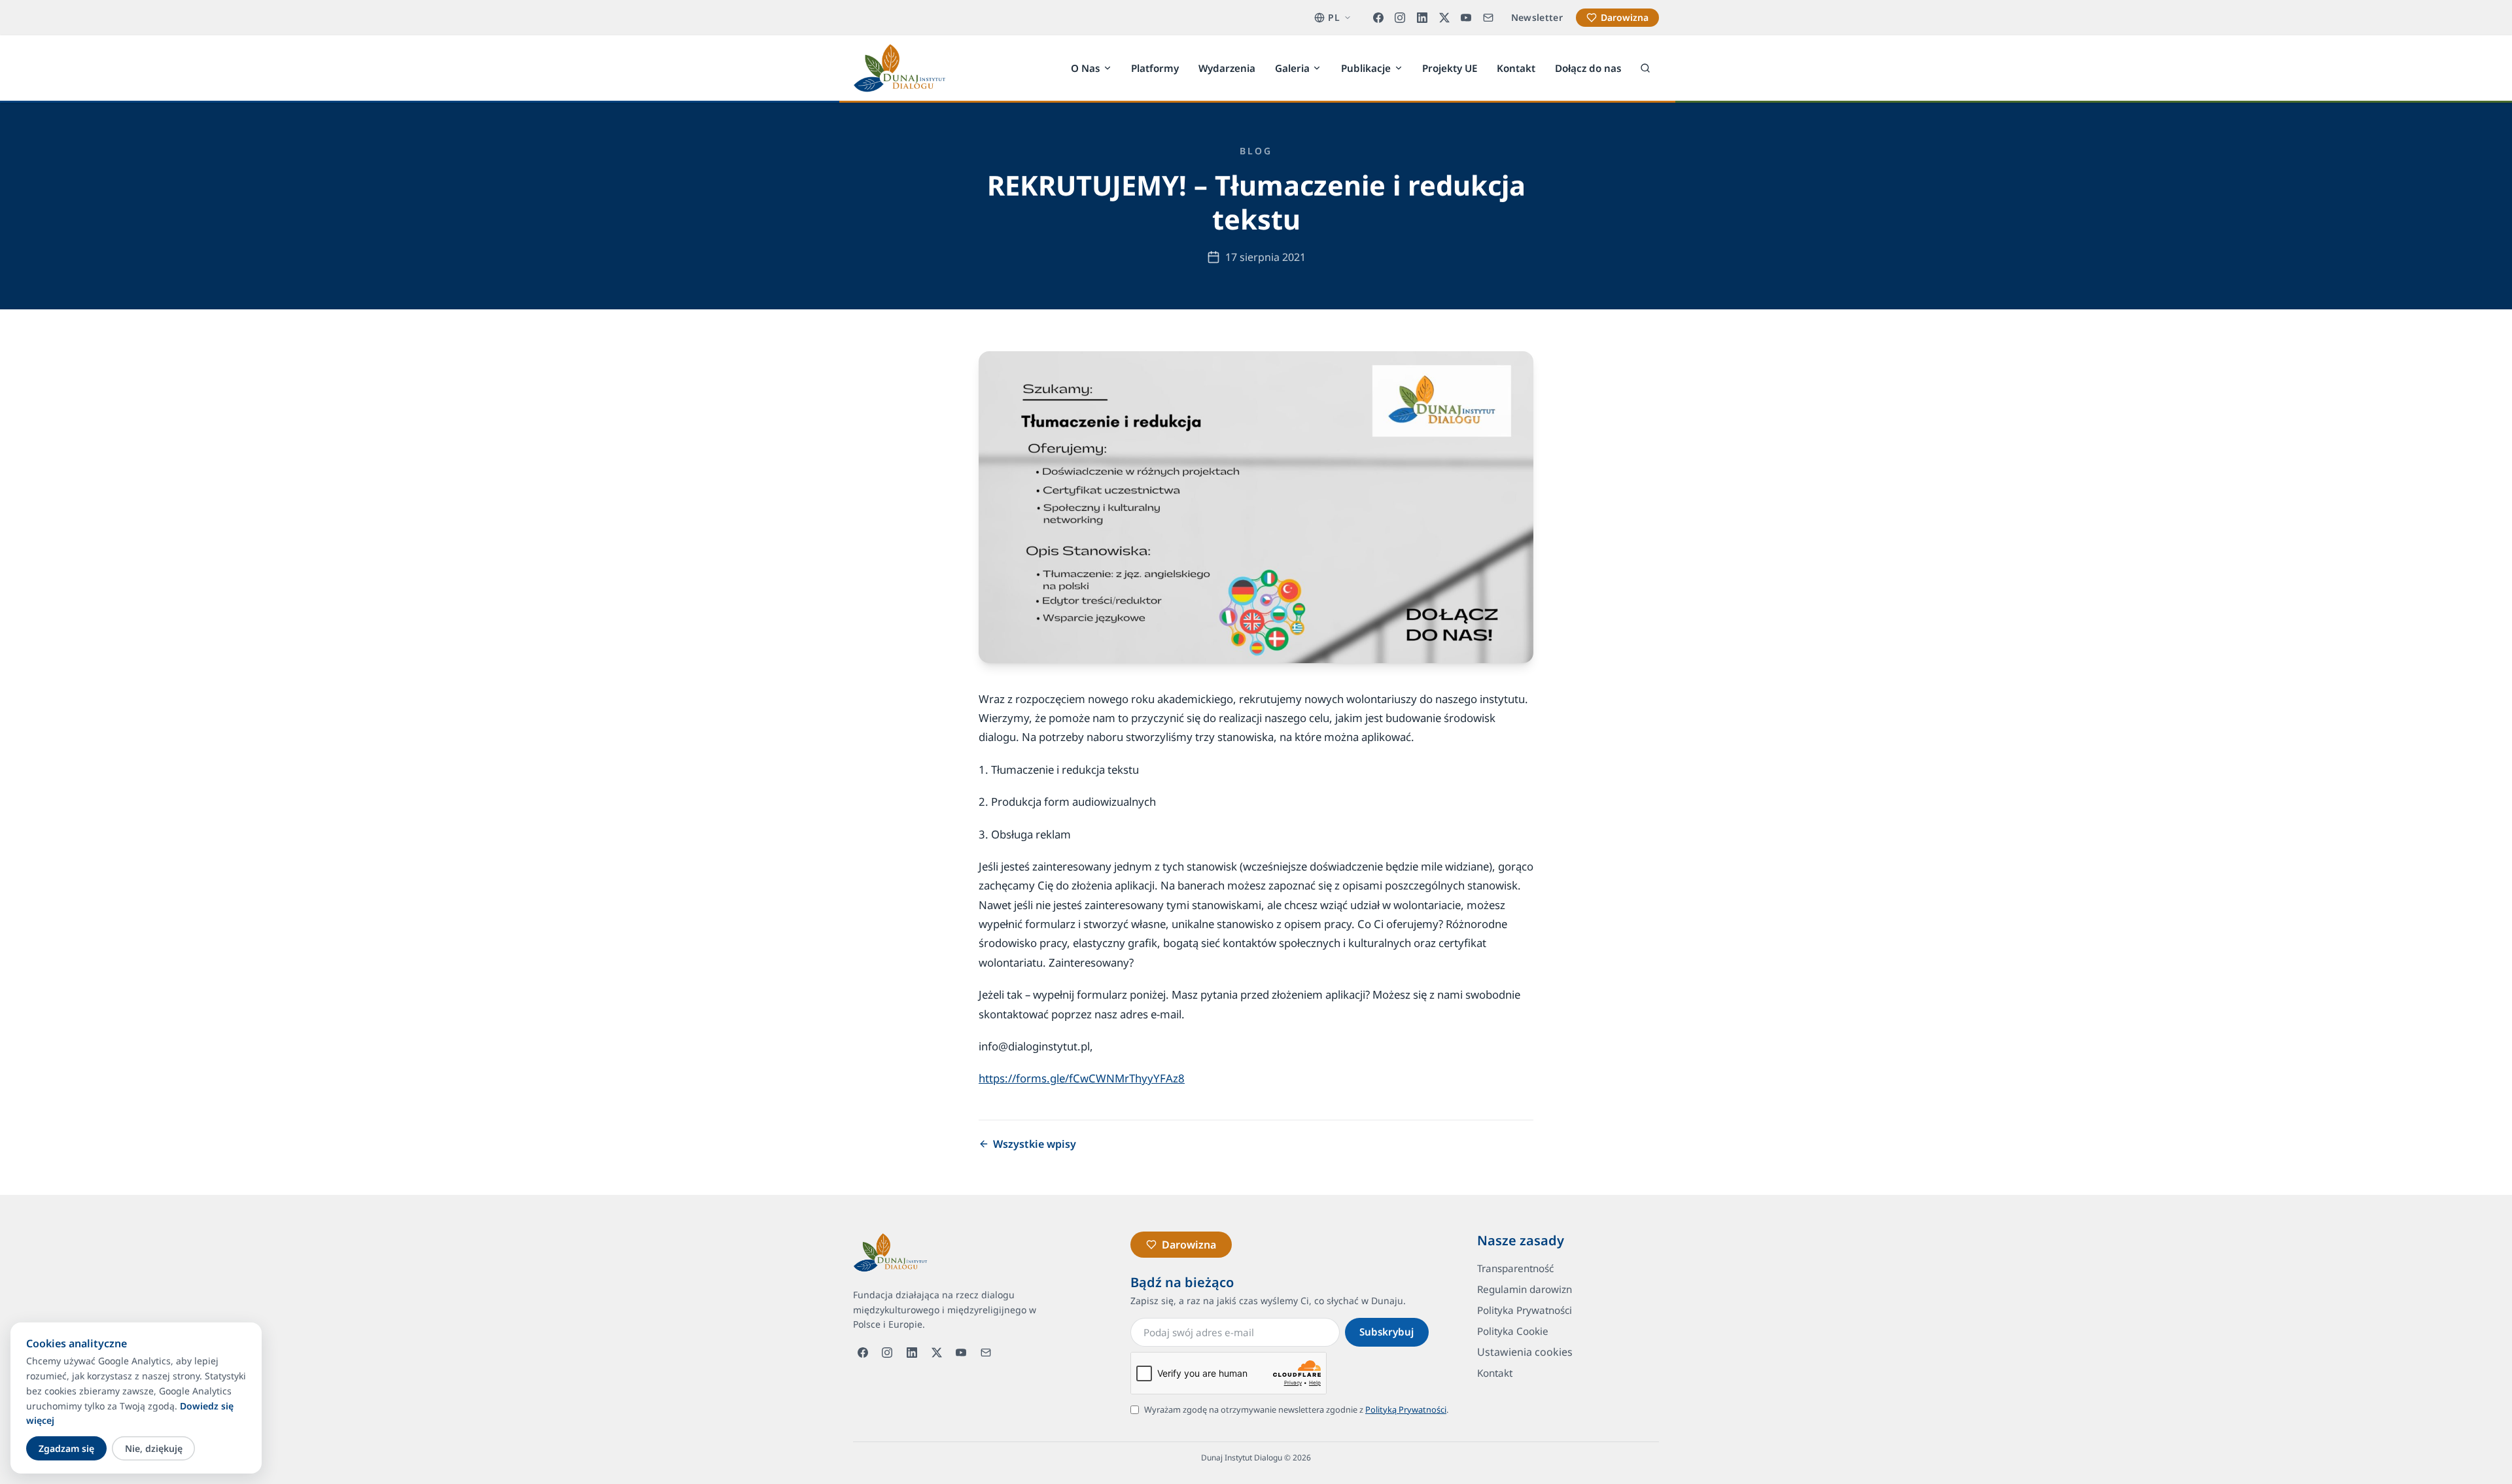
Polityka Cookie (1513, 1331)
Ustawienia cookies (1525, 1352)
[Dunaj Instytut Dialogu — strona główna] (899, 68)
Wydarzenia (1227, 67)
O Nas (1085, 67)
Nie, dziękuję (154, 1448)
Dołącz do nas (1588, 67)
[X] (1444, 18)
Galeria (1292, 67)
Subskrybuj (1387, 1332)
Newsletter (1537, 17)
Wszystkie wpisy (1035, 1144)
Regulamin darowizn (1525, 1289)
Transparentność (1515, 1268)
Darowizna (1625, 17)
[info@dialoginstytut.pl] (1488, 18)
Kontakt (1516, 67)
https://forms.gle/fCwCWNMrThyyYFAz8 (1082, 1078)
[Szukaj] (1645, 68)
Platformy (1155, 67)
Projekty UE (1450, 67)
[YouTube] (1466, 18)
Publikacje (1366, 67)
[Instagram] (1401, 18)
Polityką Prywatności (1406, 1409)
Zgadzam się (66, 1448)
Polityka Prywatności (1525, 1310)
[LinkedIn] (1422, 18)
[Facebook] (1378, 18)
